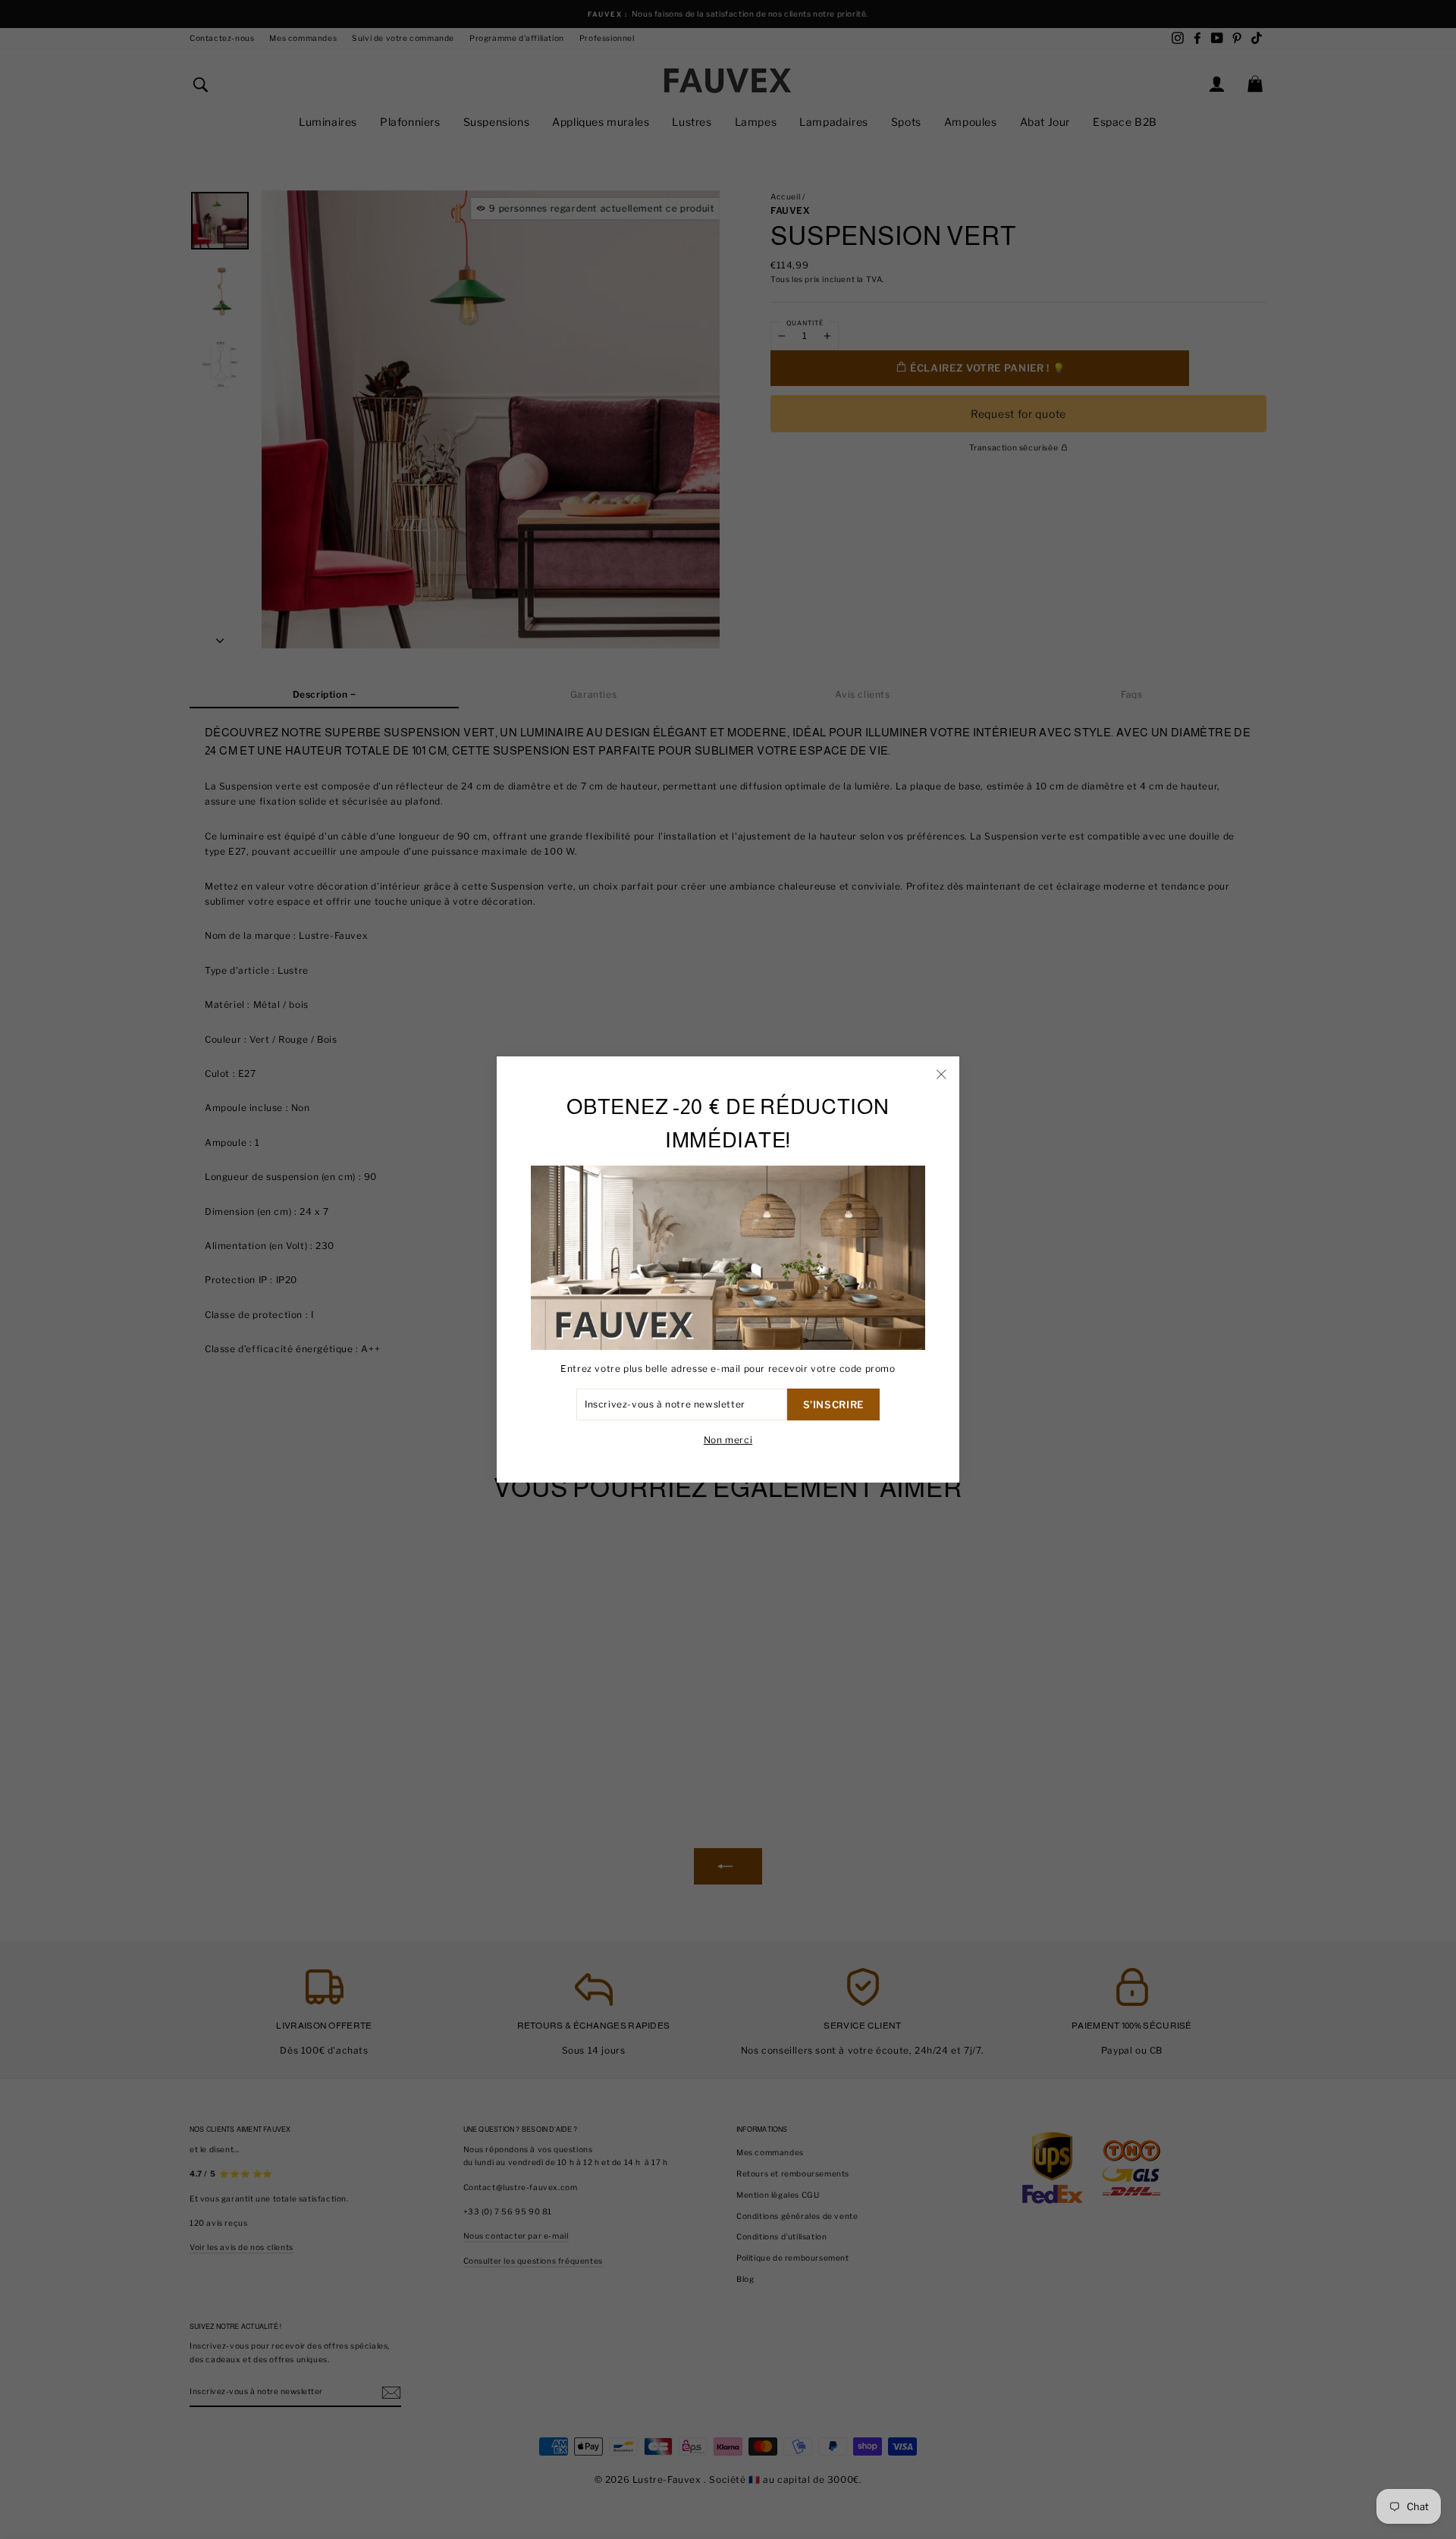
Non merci (728, 1440)
